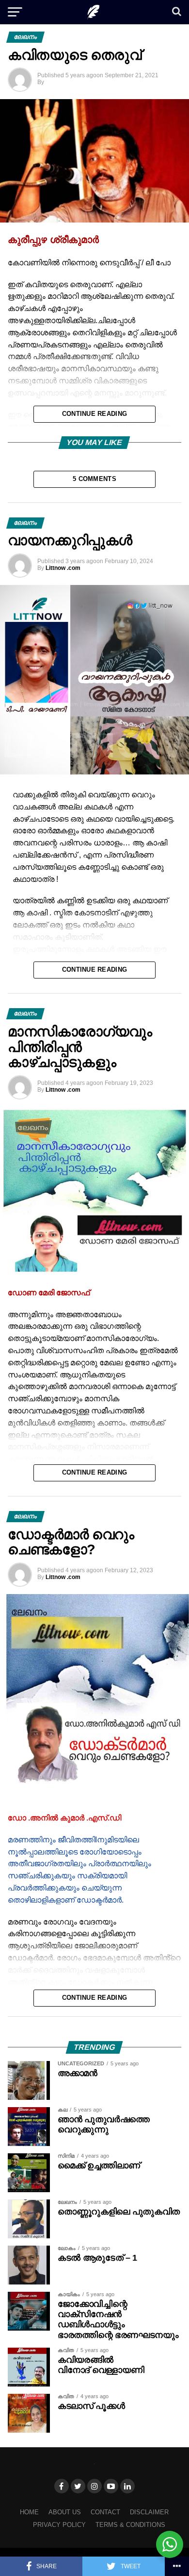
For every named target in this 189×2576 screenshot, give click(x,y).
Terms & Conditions (130, 2525)
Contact (105, 2512)
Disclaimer (149, 2512)
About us (65, 2512)
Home (29, 2512)
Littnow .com (63, 568)
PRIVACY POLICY (59, 2525)
